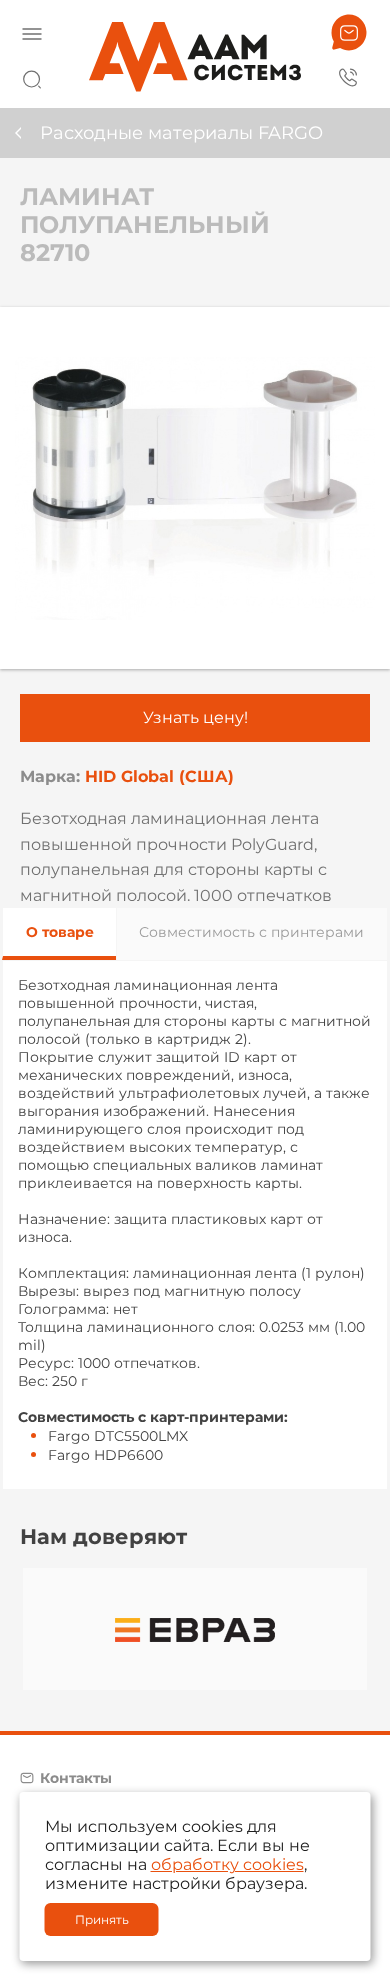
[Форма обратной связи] (349, 32)
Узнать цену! (195, 717)
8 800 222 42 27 (349, 76)
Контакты (76, 1778)
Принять (102, 1919)
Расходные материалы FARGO (181, 133)
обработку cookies (227, 1864)
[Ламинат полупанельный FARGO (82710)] (195, 488)
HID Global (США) (159, 776)
